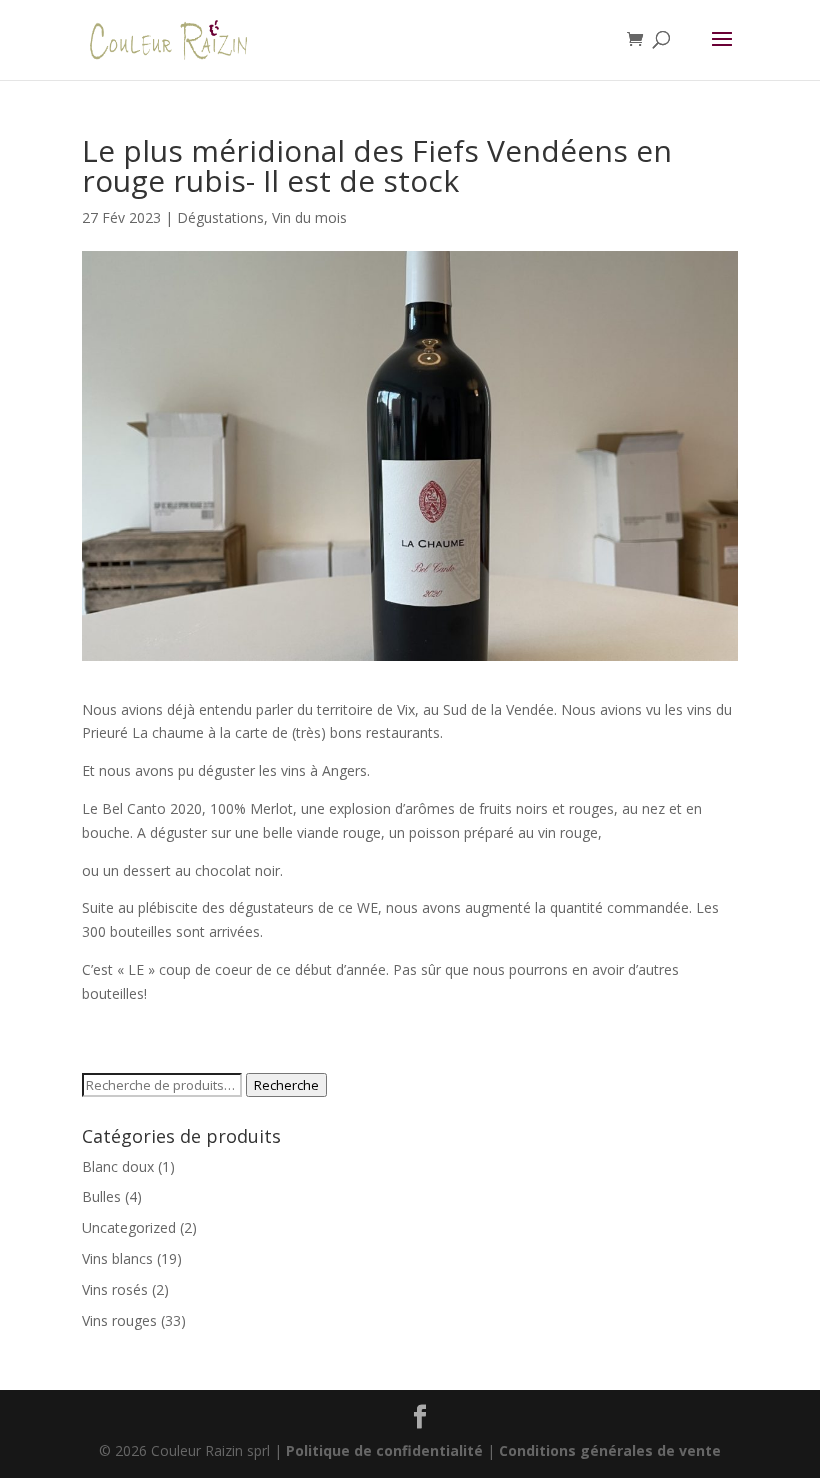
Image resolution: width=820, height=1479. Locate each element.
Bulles (101, 1196)
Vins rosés (115, 1289)
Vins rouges (119, 1320)
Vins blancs (117, 1258)
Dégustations (220, 217)
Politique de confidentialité (384, 1450)
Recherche (286, 1085)
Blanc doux (118, 1166)
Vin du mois (309, 217)
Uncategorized (129, 1227)
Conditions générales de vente (610, 1450)
